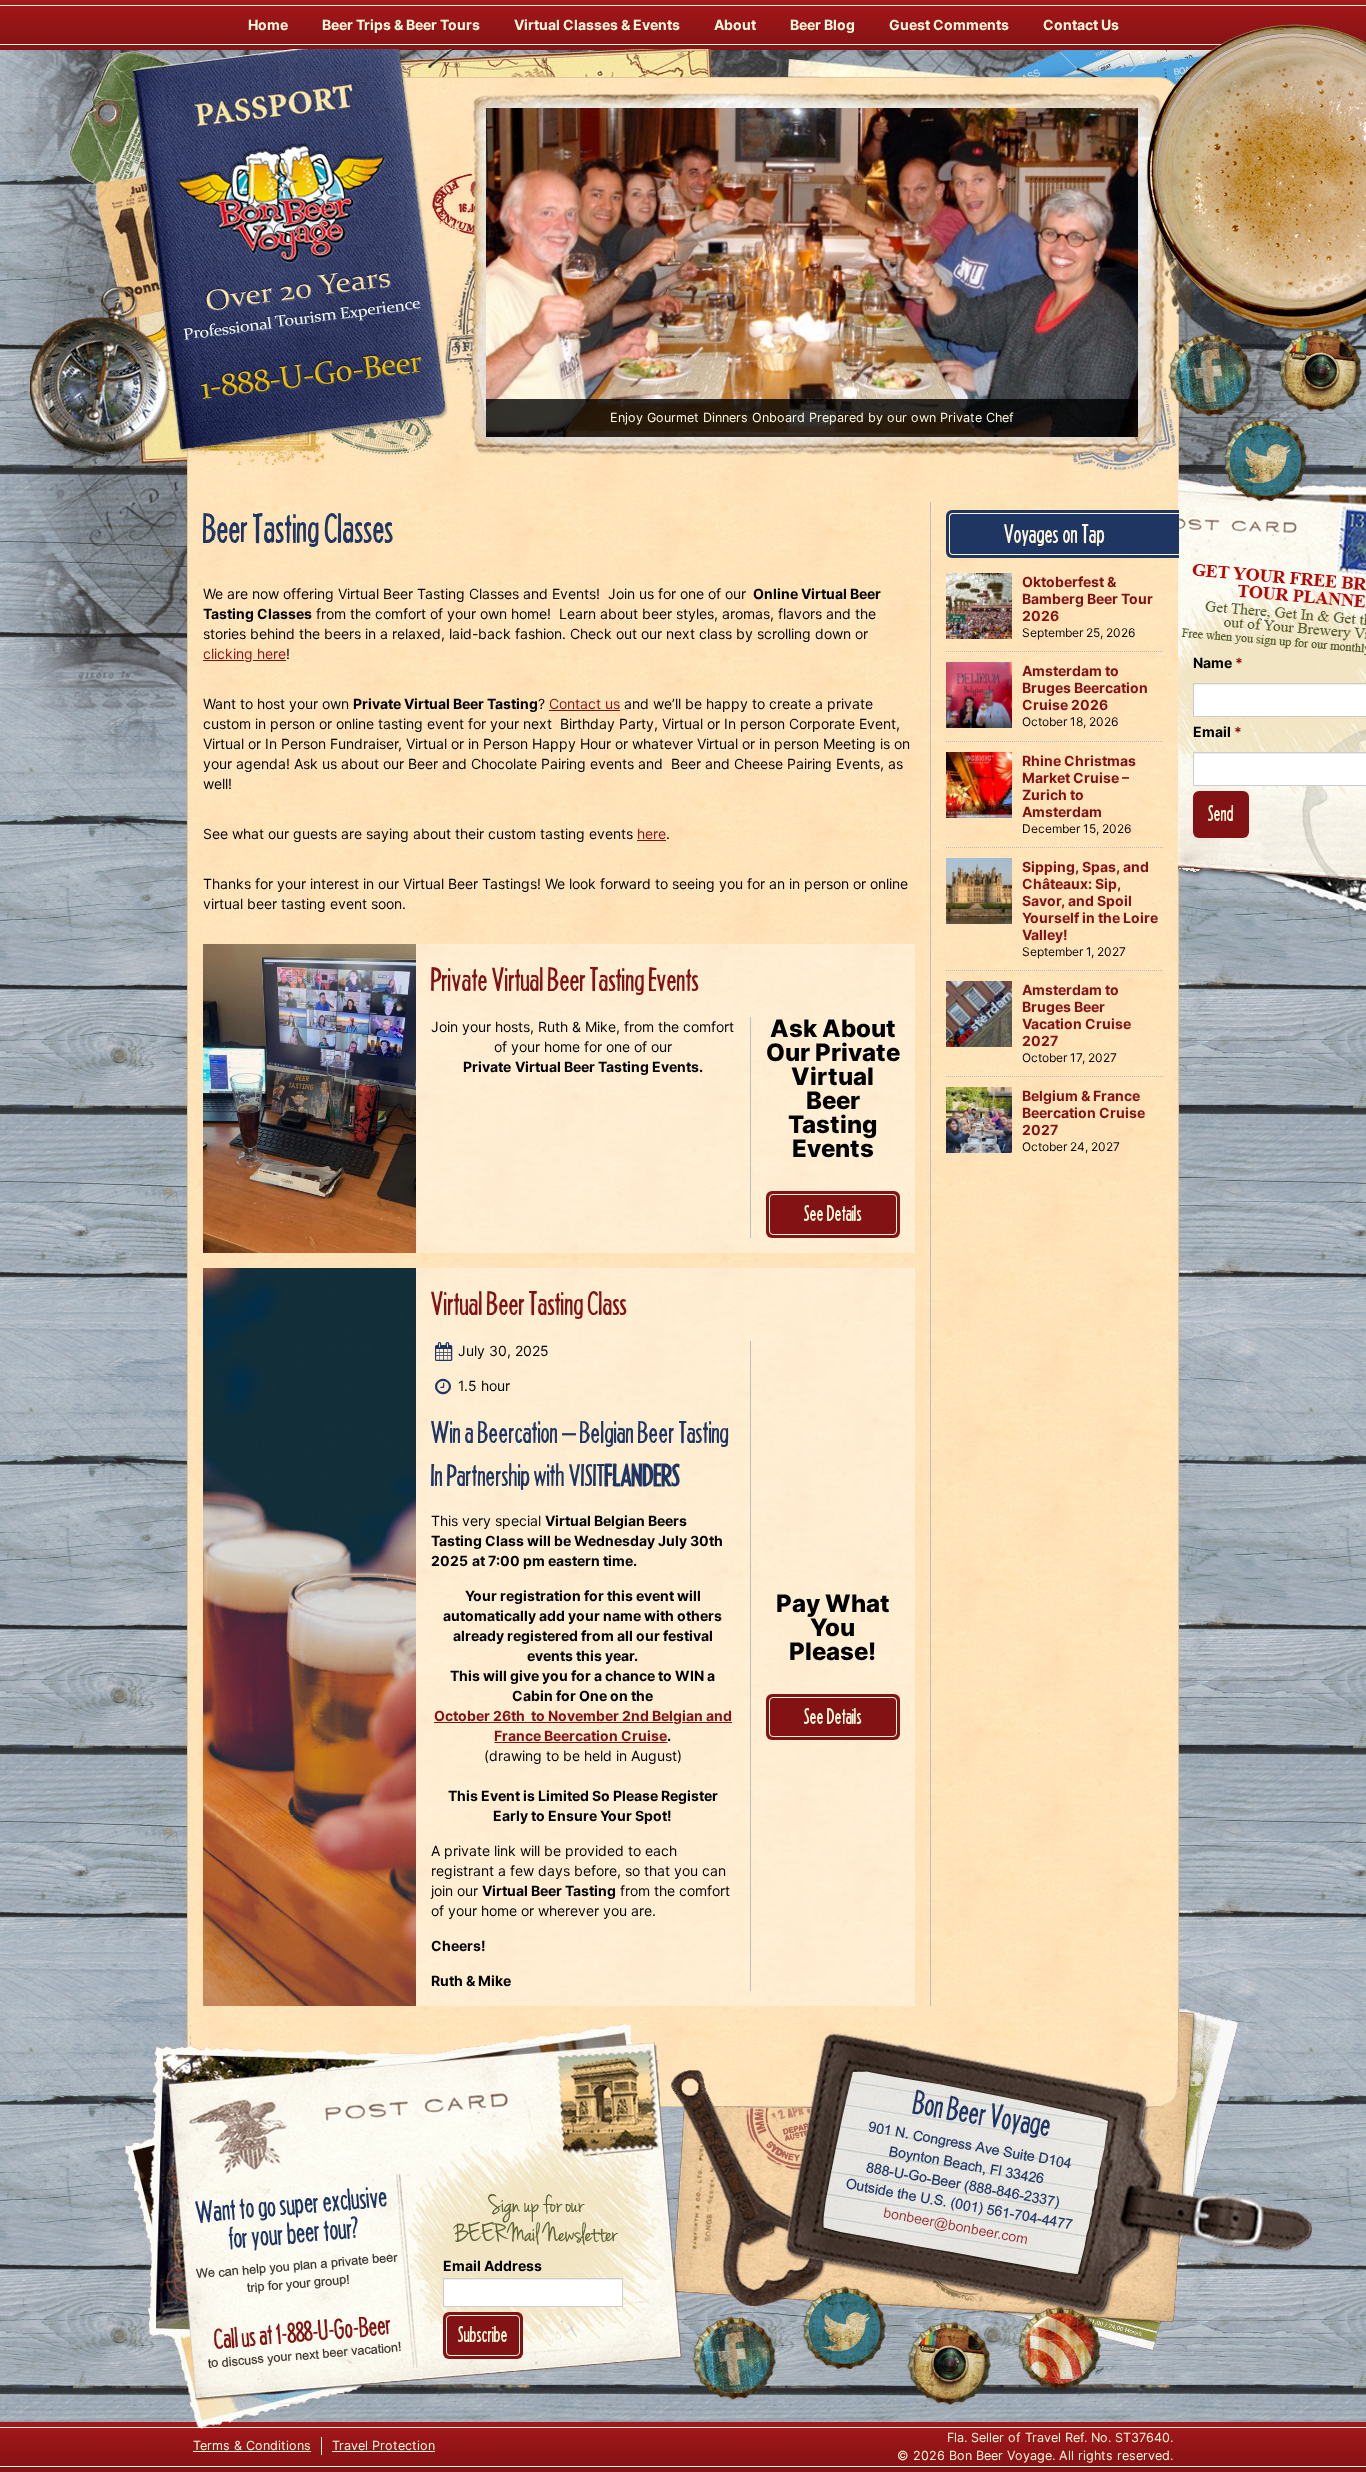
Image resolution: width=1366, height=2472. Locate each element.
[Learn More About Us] (1059, 2348)
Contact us (584, 703)
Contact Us (1081, 24)
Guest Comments (949, 24)
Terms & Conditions (252, 2445)
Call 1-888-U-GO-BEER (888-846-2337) (963, 2182)
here (651, 833)
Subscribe (483, 2334)
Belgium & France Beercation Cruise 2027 (1083, 1112)
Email (1217, 731)
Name (1218, 662)
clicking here (244, 653)
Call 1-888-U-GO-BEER (307, 382)
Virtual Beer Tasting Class (529, 1303)
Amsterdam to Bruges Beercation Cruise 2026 (1085, 687)
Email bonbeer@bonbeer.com (954, 2229)
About (735, 24)
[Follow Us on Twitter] (1265, 460)
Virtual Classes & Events (597, 24)
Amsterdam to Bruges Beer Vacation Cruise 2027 (1076, 1015)
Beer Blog (822, 24)
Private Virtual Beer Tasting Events (565, 979)
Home (268, 24)
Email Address (492, 2265)
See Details (833, 1213)
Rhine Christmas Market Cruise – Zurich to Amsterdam (1079, 786)
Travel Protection (383, 2445)
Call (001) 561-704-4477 (959, 2205)
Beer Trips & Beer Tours (401, 24)
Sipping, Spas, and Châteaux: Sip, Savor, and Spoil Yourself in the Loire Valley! (1090, 900)
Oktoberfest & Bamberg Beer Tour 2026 (1087, 598)
